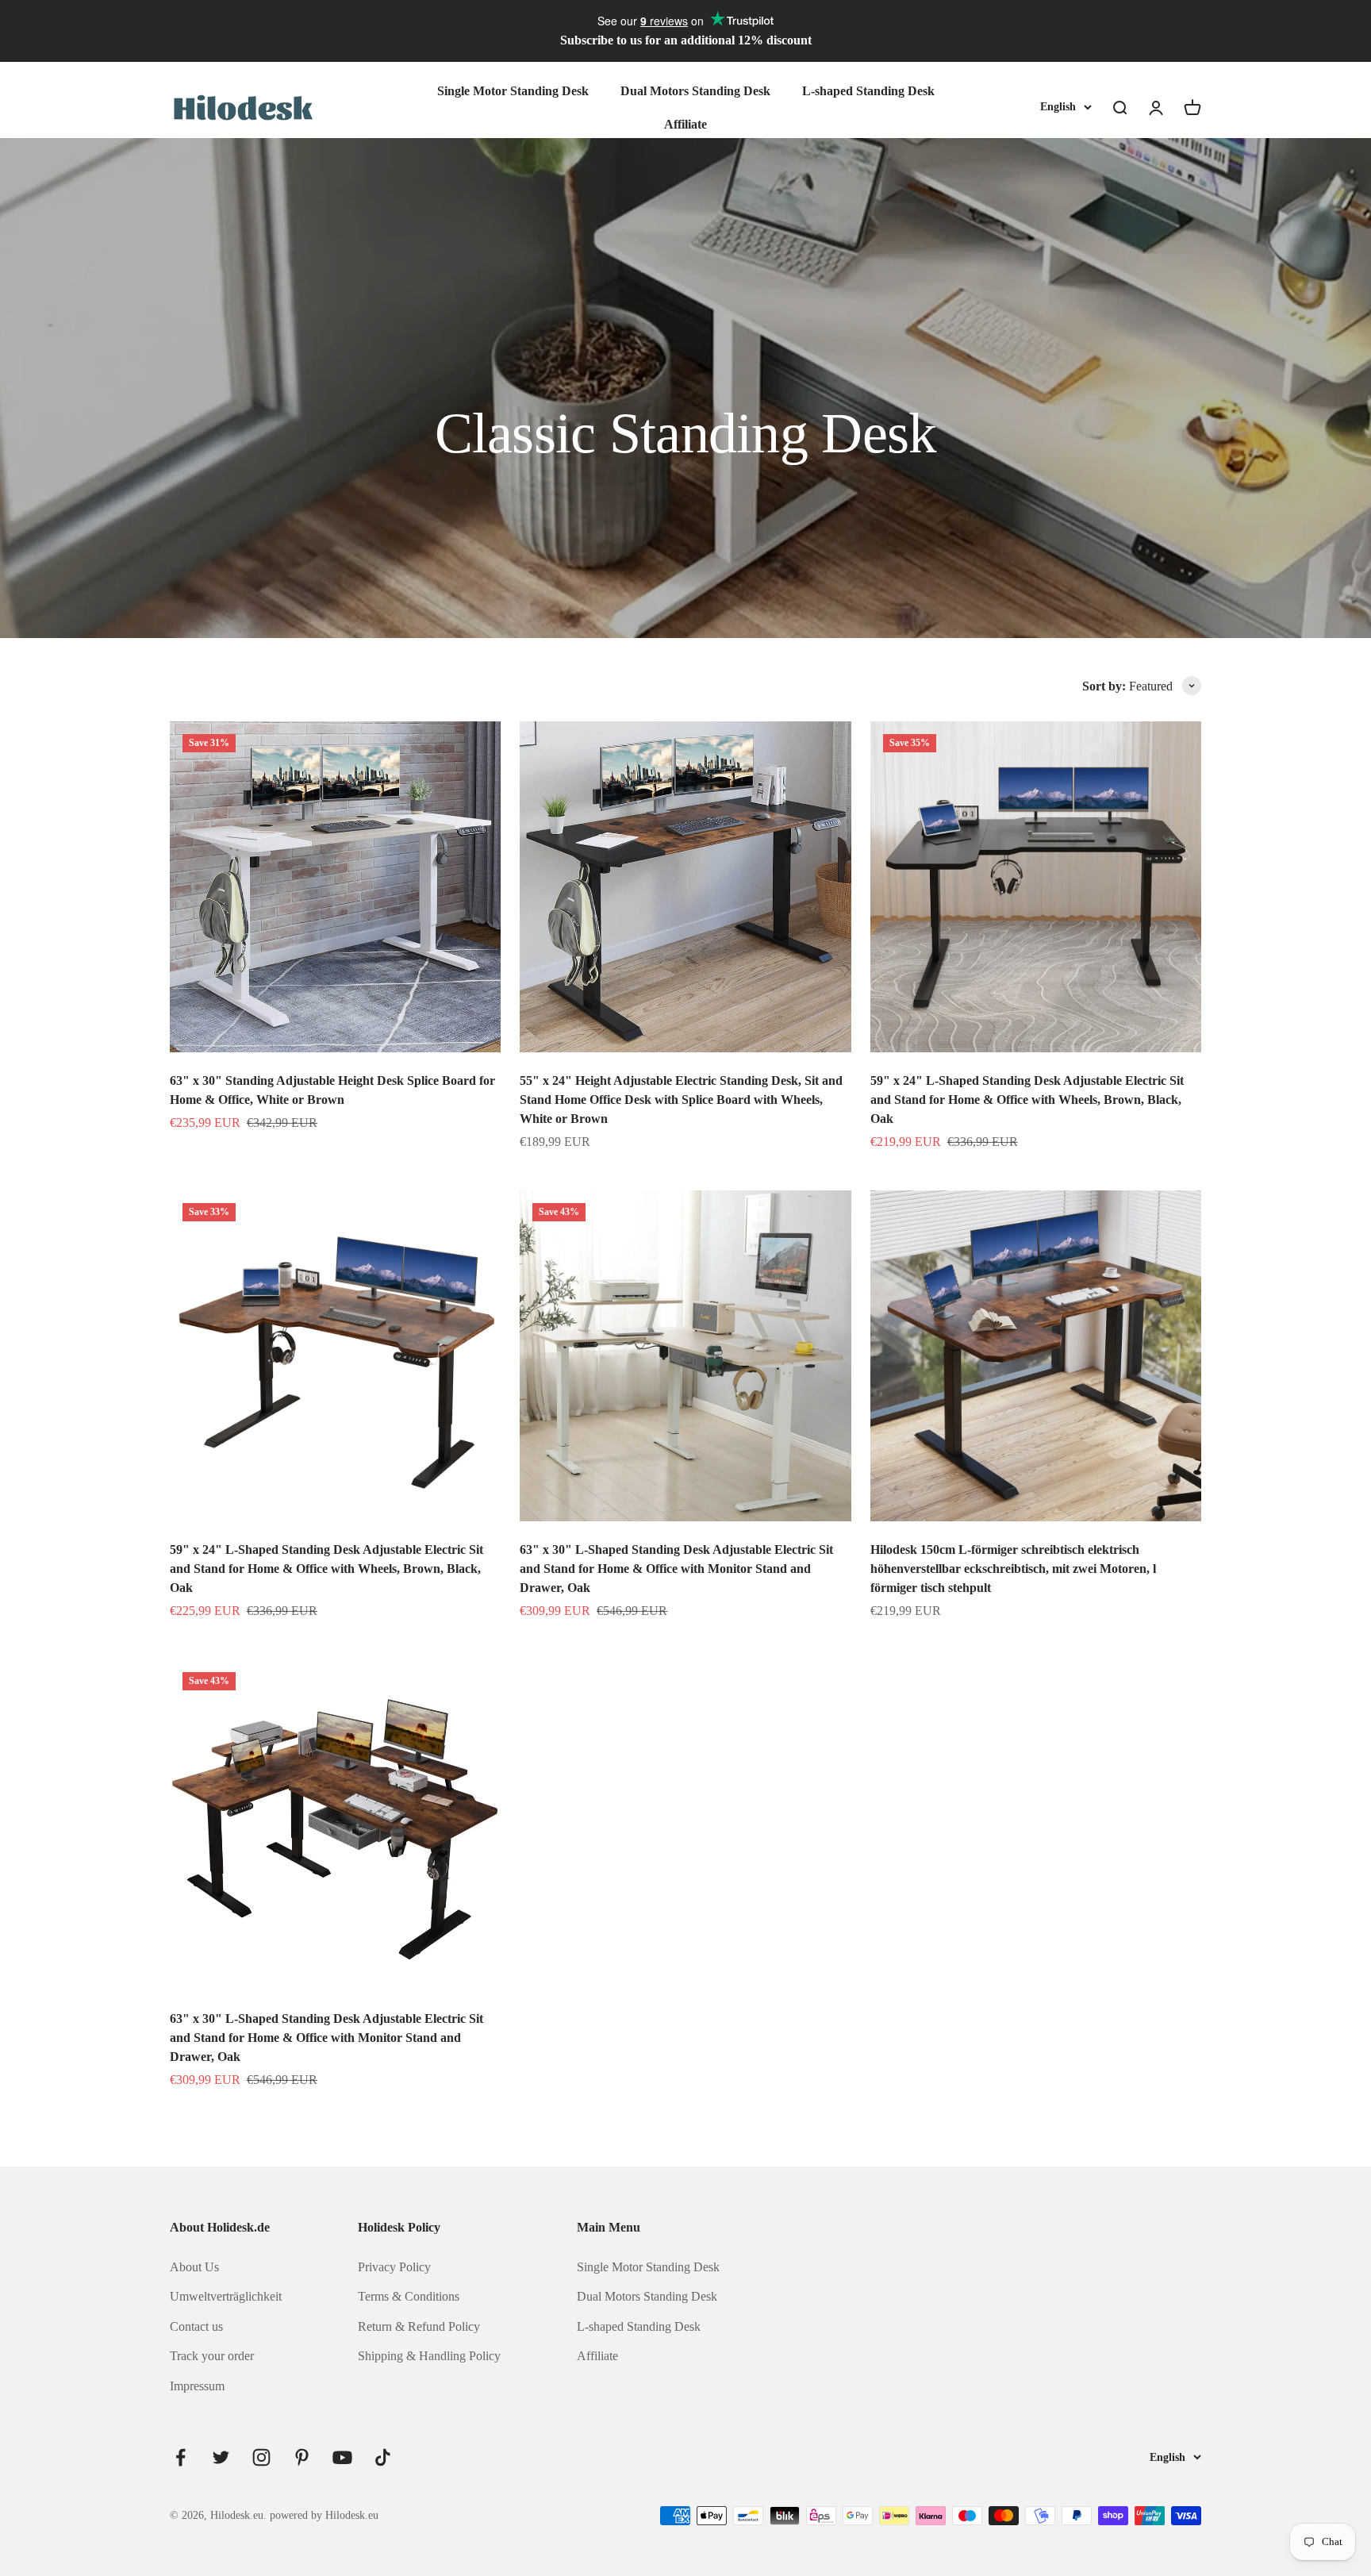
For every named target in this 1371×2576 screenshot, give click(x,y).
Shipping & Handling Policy (429, 2356)
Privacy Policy (394, 2267)
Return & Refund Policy (419, 2326)
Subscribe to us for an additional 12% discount (686, 40)
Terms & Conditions (409, 2296)
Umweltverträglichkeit (226, 2296)
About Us (194, 2267)
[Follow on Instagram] (261, 2457)
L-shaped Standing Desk (868, 91)
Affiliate (685, 123)
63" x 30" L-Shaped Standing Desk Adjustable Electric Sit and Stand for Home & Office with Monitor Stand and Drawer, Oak (676, 1569)
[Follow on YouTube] (342, 2457)
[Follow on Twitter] (221, 2457)
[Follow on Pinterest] (302, 2457)
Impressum (197, 2386)
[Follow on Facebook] (180, 2457)
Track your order (212, 2356)
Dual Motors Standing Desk (695, 91)
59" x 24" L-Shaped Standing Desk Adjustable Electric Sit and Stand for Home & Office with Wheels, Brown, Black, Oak (1027, 1100)
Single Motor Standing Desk (513, 91)
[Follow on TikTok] (383, 2457)
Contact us (196, 2326)
